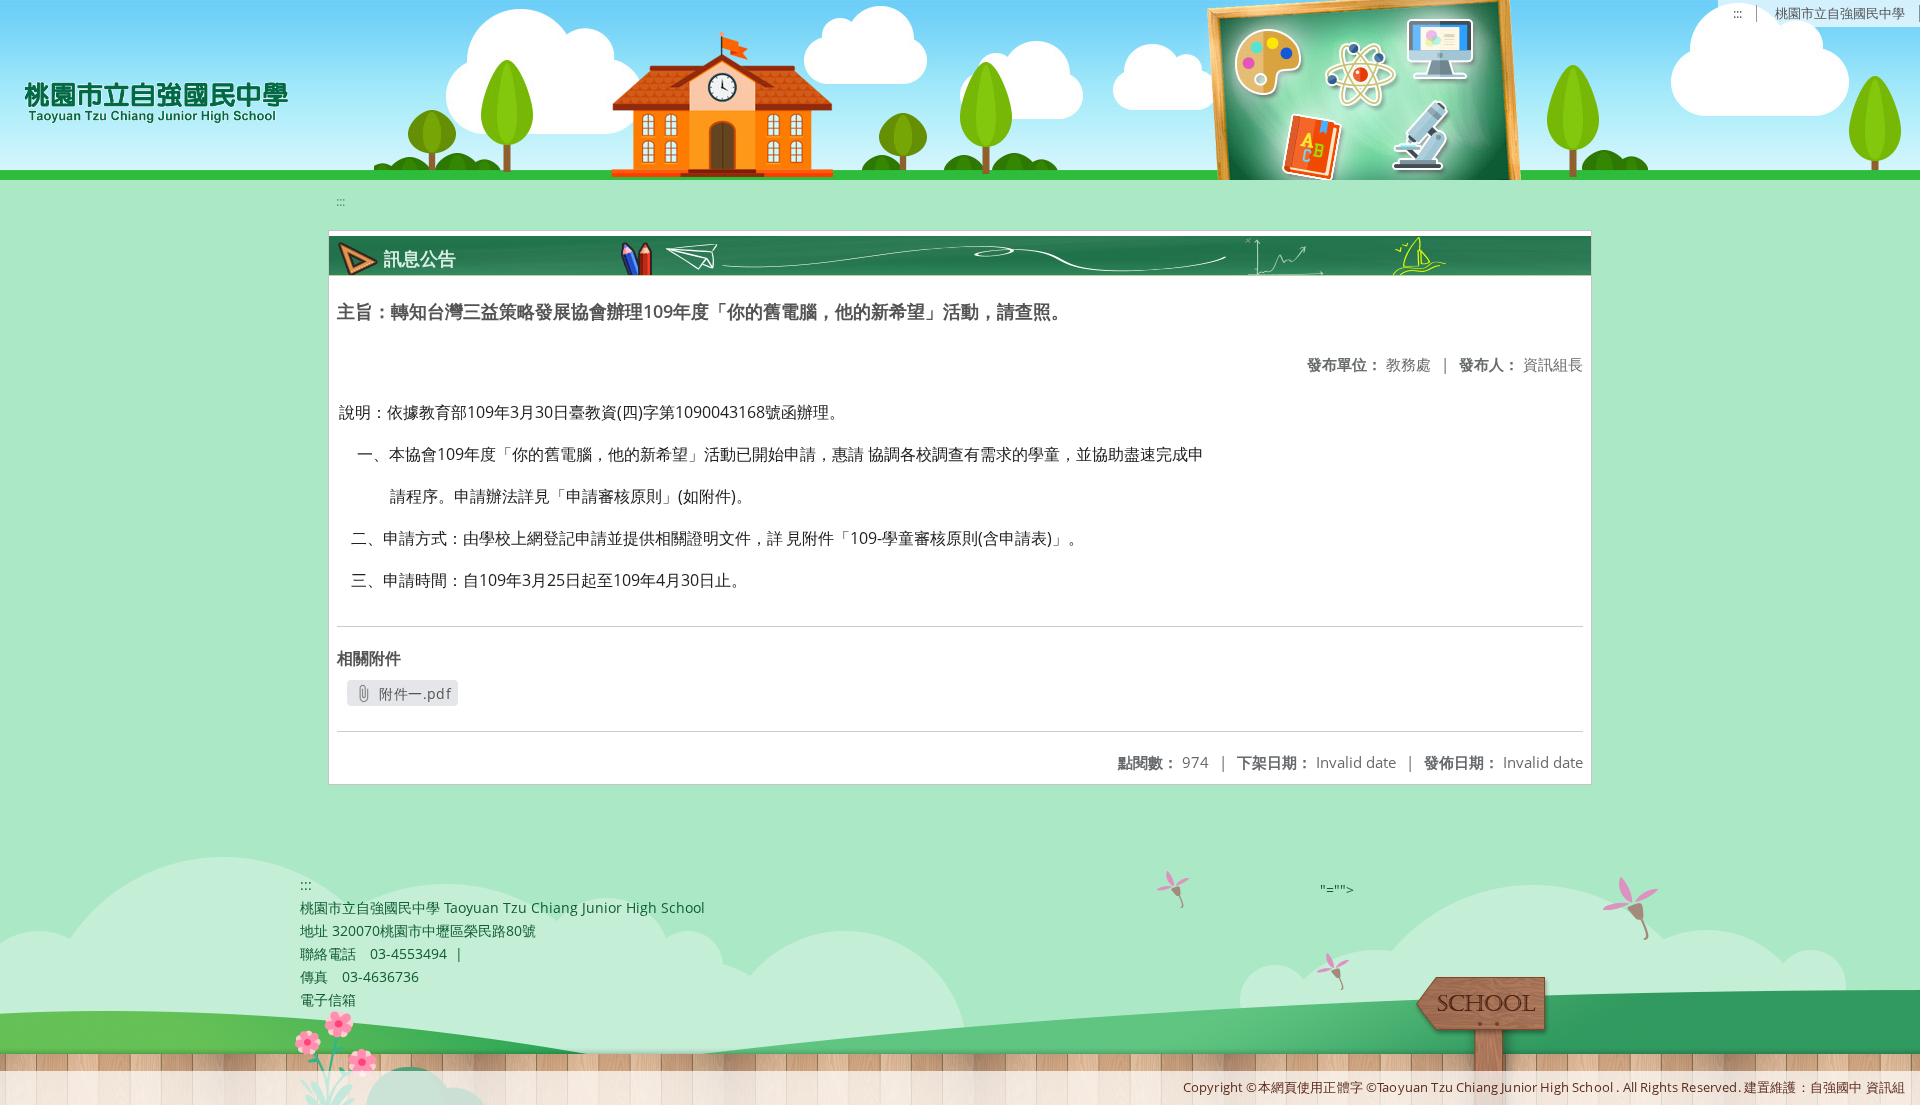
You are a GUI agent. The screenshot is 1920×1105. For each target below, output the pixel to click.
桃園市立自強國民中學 (1840, 13)
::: (1737, 13)
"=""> (1337, 889)
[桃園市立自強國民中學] (146, 100)
